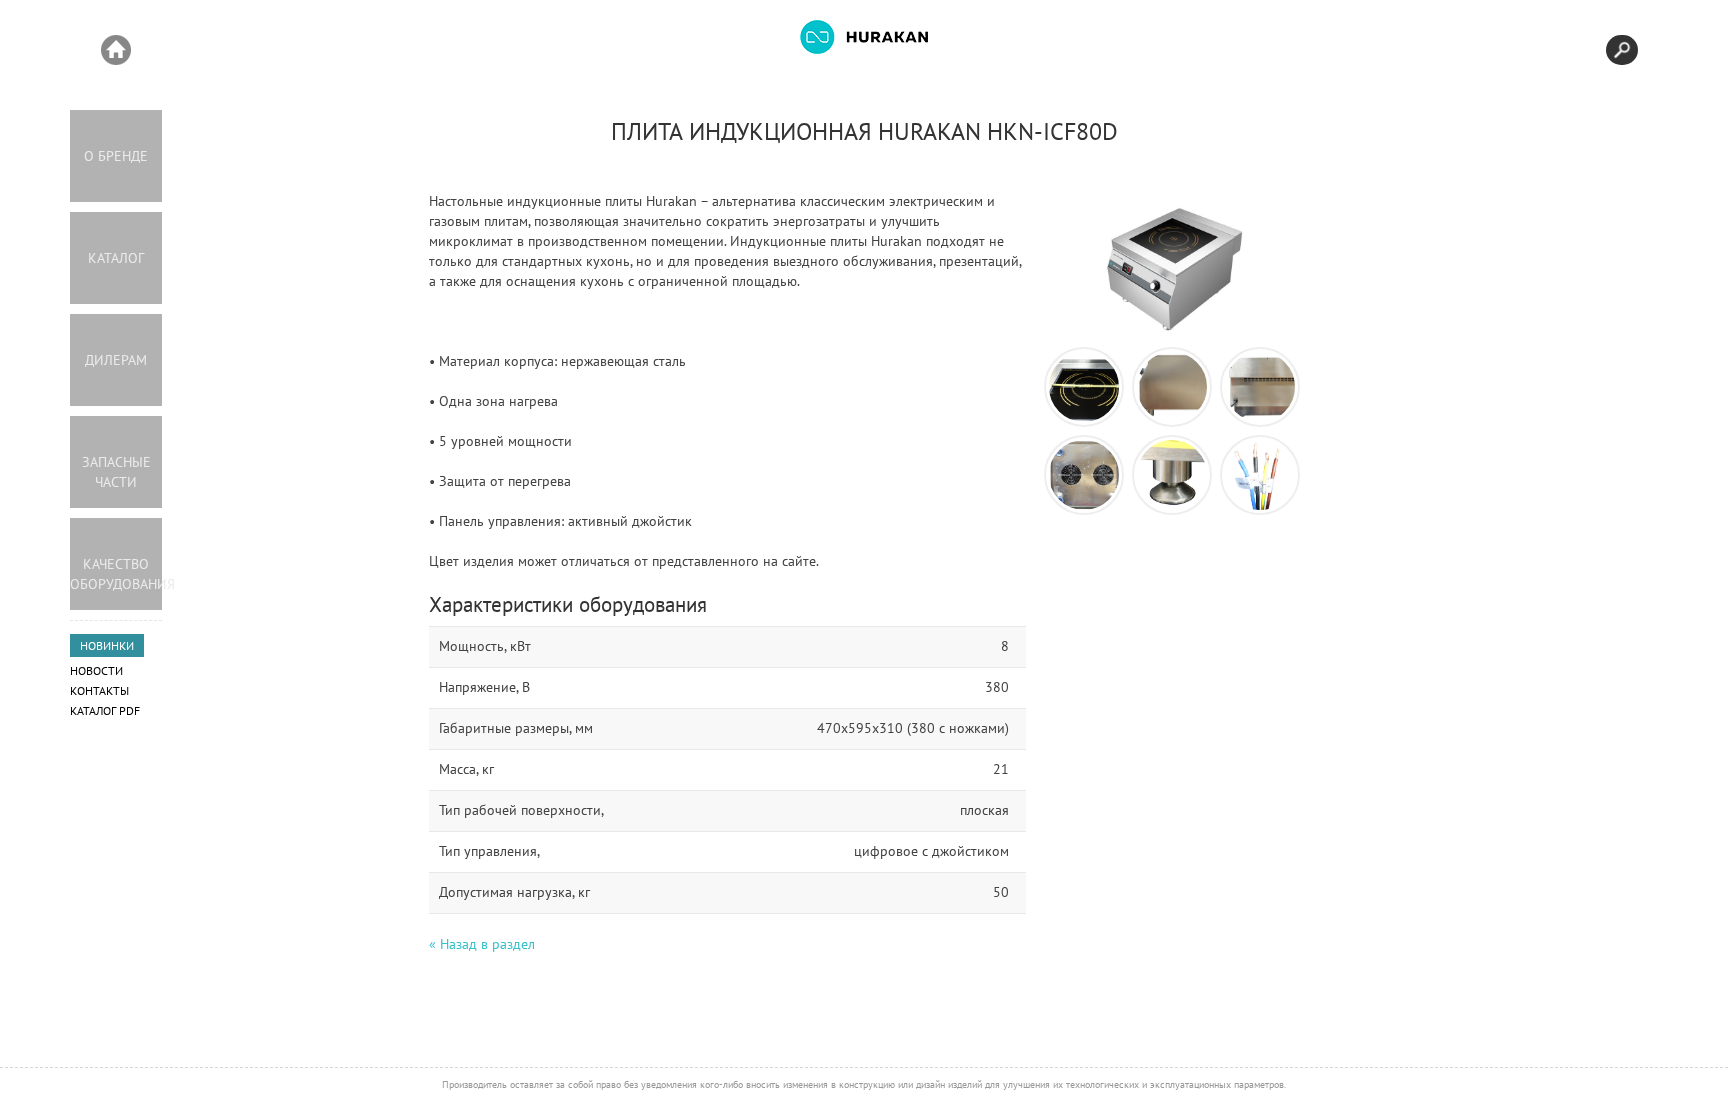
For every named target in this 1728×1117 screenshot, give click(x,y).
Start (116, 50)
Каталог (116, 258)
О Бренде (116, 156)
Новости (96, 670)
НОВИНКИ (107, 645)
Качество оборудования (116, 574)
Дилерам (116, 360)
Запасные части (116, 472)
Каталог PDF (105, 710)
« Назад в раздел (482, 944)
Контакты (99, 690)
